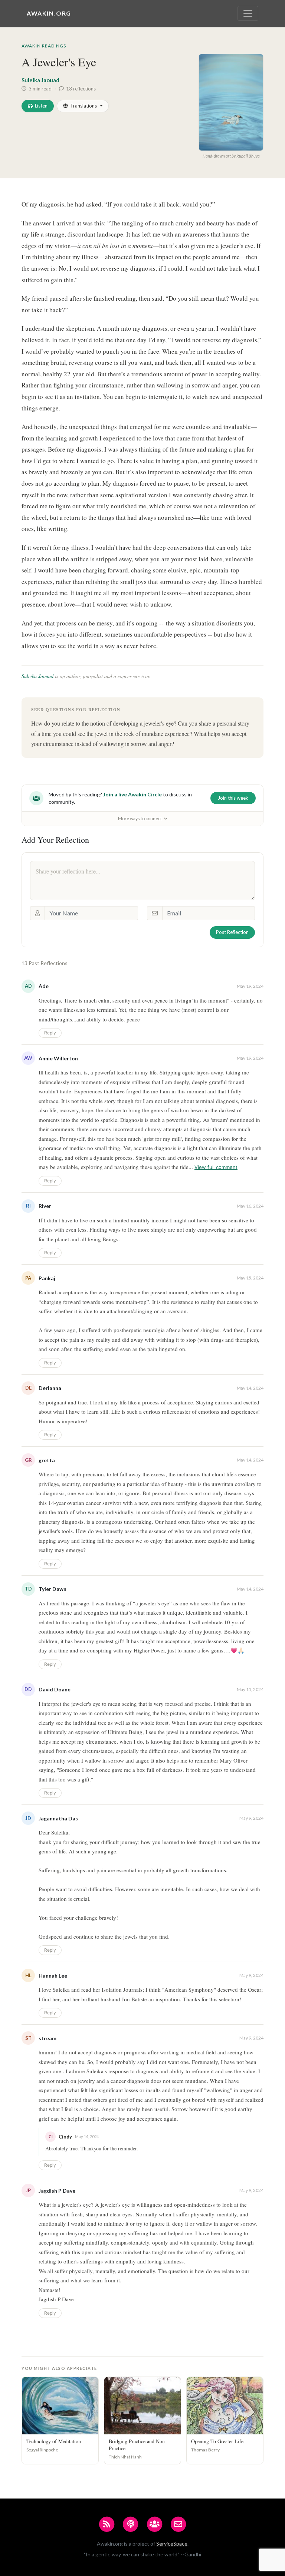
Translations (83, 106)
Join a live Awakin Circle (132, 794)
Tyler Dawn (53, 1589)
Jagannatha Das (58, 1818)
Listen (41, 106)
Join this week (233, 798)
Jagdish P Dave (57, 2191)
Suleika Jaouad (40, 80)
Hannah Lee (53, 1976)
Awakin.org (49, 13)
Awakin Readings (44, 46)
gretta (47, 1460)
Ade (44, 986)
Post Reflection (232, 932)
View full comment (216, 1167)
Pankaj (47, 1278)
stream (47, 2038)
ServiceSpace (172, 2544)
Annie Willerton (58, 1058)
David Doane (55, 1689)
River (45, 1206)
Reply (50, 1033)
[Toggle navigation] (248, 13)
